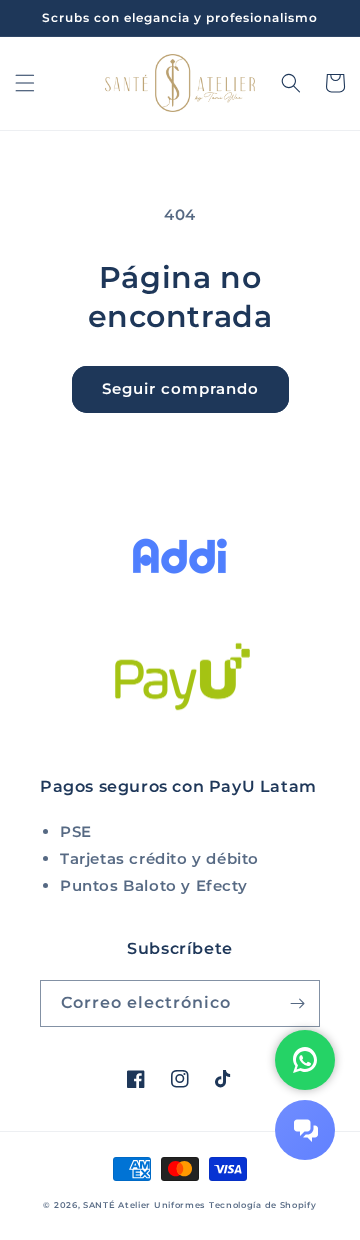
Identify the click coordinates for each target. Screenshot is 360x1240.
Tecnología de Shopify (263, 1205)
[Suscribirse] (297, 1003)
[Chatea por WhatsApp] (305, 1060)
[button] (25, 83)
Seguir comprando (180, 388)
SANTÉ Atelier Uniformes (144, 1205)
